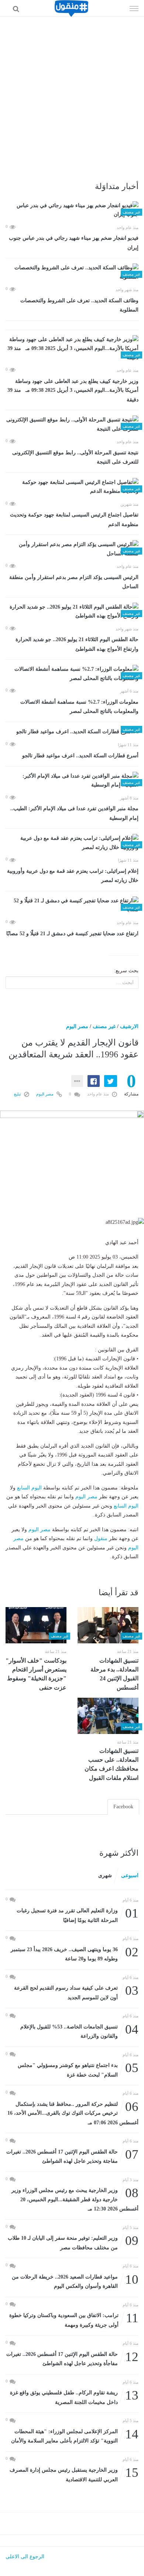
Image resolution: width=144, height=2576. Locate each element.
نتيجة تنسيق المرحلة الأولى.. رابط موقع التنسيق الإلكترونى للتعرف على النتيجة (75, 457)
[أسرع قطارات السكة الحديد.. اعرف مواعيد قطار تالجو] (72, 732)
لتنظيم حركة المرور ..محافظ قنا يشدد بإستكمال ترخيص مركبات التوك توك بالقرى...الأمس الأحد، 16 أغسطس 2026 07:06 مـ (73, 2113)
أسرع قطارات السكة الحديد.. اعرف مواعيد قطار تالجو (80, 756)
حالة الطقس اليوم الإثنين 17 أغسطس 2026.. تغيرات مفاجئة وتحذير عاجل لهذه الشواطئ (72, 2156)
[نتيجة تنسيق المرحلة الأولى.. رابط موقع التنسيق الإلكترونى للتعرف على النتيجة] (72, 425)
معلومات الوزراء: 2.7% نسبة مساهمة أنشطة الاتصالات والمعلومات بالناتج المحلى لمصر (79, 707)
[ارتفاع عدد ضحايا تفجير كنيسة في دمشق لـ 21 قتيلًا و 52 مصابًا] (72, 905)
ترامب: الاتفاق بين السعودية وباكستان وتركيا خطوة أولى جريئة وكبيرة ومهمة (74, 2319)
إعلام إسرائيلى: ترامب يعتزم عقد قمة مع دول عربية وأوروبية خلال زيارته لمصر (73, 876)
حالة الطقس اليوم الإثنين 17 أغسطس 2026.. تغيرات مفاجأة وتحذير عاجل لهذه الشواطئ (72, 2358)
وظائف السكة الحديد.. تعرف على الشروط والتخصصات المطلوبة (79, 305)
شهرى (105, 1875)
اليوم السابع (29, 1488)
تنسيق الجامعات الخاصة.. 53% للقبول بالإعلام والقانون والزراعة (79, 2031)
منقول (101, 1538)
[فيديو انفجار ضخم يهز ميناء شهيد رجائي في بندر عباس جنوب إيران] (72, 210)
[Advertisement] (72, 92)
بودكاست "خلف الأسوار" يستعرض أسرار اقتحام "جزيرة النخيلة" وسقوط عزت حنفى (36, 1674)
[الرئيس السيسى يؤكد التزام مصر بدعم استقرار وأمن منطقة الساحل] (72, 549)
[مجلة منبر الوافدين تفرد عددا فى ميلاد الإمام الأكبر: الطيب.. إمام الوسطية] (72, 781)
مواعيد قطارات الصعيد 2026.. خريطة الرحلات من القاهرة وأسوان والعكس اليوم (75, 2281)
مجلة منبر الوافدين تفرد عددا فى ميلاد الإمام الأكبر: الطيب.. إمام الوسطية (74, 813)
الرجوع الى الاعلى (25, 2557)
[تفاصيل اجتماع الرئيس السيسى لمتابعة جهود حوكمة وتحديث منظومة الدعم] (72, 487)
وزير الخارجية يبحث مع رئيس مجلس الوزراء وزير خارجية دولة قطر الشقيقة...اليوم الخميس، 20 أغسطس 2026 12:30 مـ (75, 2199)
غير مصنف (104, 1026)
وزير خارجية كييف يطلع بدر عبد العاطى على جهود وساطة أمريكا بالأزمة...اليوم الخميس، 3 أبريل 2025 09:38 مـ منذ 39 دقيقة (73, 390)
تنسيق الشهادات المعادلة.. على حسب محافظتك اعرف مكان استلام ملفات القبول (112, 1764)
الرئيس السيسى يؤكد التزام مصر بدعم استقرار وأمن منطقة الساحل (74, 582)
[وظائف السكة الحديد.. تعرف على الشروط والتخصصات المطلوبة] (72, 272)
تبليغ (18, 1094)
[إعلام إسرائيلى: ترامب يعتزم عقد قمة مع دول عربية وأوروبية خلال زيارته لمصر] (72, 843)
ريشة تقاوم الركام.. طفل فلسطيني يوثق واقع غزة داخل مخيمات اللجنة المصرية (74, 2397)
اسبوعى (130, 1875)
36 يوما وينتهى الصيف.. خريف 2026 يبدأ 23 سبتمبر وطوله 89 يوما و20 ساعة (75, 1954)
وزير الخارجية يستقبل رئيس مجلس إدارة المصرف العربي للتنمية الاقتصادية (74, 2474)
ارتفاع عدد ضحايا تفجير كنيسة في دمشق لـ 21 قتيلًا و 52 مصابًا (72, 934)
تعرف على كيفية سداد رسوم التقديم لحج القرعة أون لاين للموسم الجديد (76, 1992)
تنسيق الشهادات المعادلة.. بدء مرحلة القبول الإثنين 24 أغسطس (114, 1674)
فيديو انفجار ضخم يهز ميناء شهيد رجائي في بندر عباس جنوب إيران (74, 243)
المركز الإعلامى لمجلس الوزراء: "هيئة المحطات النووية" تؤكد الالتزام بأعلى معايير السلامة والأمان (75, 2436)
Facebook (123, 1807)
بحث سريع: (126, 971)
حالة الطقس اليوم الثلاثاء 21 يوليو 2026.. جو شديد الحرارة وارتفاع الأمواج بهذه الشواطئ (77, 644)
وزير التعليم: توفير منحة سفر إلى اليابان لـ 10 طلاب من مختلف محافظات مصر (73, 2242)
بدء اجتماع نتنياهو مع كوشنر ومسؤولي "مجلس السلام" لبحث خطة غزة (78, 2069)
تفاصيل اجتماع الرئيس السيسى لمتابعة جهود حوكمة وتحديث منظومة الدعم (74, 520)
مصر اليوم (77, 1026)
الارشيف (129, 1026)
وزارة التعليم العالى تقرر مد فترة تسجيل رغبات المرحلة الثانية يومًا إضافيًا (78, 1915)
